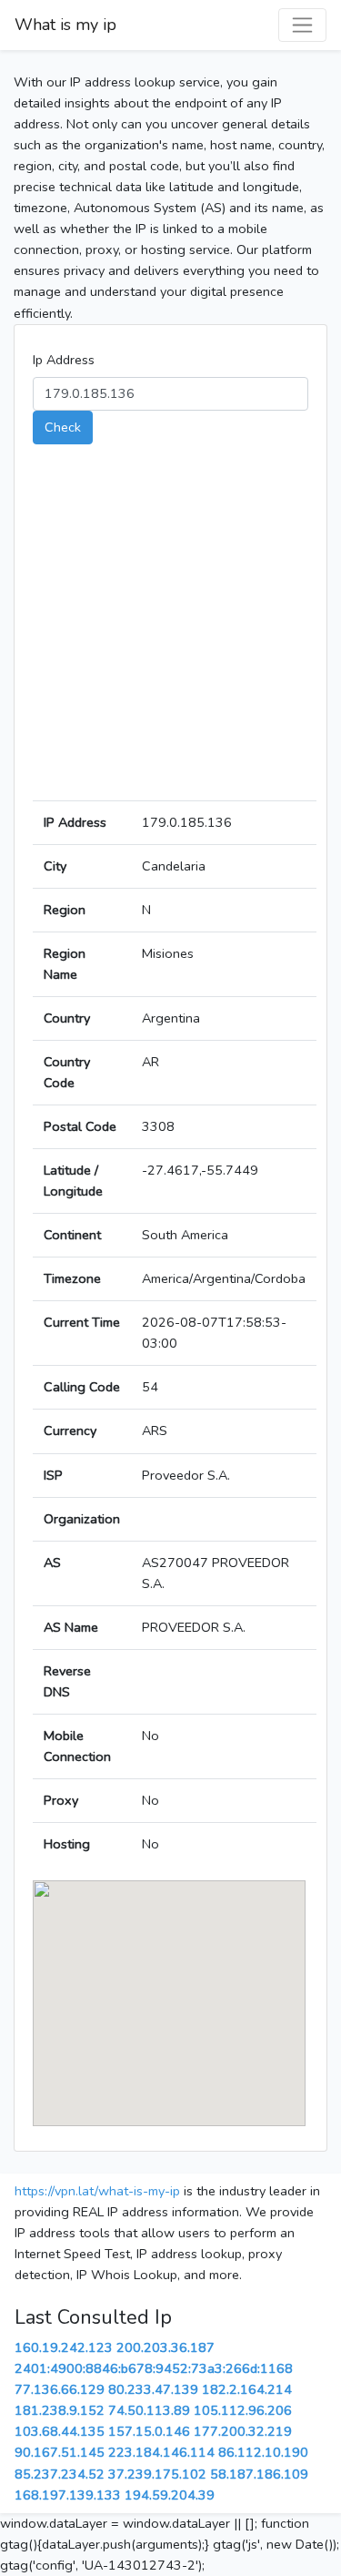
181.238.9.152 (60, 2410)
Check (63, 427)
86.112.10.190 (263, 2452)
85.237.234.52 (60, 2474)
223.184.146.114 (161, 2452)
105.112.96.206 (243, 2410)
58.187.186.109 (259, 2474)
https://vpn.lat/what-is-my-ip (97, 2191)
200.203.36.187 (165, 2347)
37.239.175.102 (157, 2474)
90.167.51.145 (60, 2452)
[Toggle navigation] (302, 25)
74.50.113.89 (149, 2410)
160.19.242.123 (64, 2347)
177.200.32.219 (243, 2431)
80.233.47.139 (153, 2389)
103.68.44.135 (60, 2431)
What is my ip (65, 25)
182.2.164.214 (247, 2389)
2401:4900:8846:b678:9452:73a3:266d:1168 (154, 2368)
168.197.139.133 (68, 2495)
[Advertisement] (170, 630)
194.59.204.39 (170, 2495)
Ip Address (64, 360)
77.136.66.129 (60, 2389)
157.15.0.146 (149, 2431)
